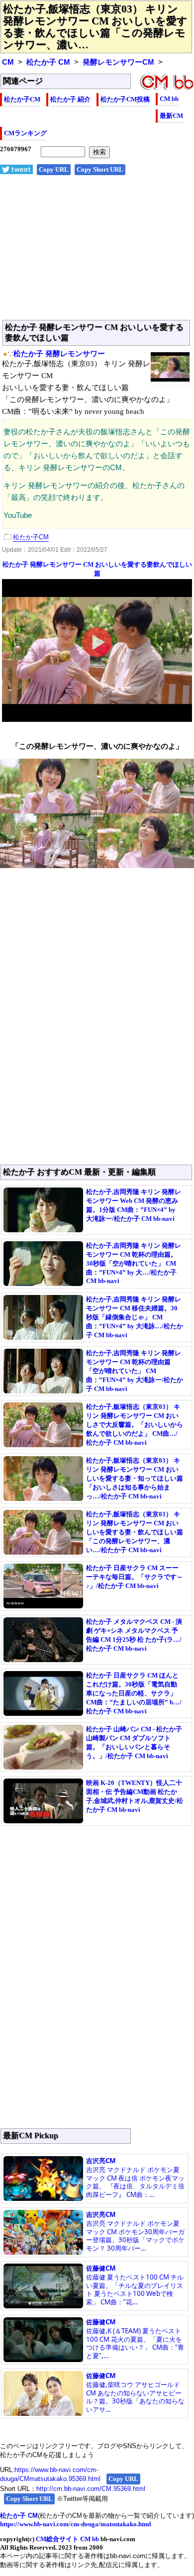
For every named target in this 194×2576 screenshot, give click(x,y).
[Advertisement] (97, 253)
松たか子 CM (48, 62)
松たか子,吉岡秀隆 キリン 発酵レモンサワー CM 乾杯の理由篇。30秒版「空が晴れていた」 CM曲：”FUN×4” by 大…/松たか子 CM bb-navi (134, 1263)
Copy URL (54, 169)
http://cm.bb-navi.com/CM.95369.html (91, 2489)
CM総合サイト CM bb (67, 2539)
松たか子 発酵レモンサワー (59, 354)
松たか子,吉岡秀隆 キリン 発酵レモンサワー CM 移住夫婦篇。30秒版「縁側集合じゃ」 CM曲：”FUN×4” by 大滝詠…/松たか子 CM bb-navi (135, 1317)
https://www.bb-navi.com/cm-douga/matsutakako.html (76, 2524)
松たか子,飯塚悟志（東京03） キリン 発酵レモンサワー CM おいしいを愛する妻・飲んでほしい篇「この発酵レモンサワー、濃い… (95, 27)
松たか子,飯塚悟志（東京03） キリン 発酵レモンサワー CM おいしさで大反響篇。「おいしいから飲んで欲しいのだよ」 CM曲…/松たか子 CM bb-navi (135, 1425)
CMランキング (25, 133)
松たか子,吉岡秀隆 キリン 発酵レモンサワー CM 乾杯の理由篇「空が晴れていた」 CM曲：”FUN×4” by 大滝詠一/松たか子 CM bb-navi (135, 1371)
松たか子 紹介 (70, 99)
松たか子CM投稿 (125, 99)
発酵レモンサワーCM (118, 62)
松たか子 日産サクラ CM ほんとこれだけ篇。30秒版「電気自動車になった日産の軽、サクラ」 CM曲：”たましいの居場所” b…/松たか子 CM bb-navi (134, 1693)
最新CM (171, 116)
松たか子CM (22, 99)
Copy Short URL (100, 169)
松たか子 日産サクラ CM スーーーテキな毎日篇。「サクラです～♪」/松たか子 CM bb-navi (135, 1577)
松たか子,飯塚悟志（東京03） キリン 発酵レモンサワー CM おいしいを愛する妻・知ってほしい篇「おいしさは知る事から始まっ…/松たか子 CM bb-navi (135, 1478)
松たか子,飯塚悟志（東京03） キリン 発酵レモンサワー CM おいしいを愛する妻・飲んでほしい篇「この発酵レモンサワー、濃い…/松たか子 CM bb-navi (135, 1532)
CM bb (169, 99)
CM (8, 62)
